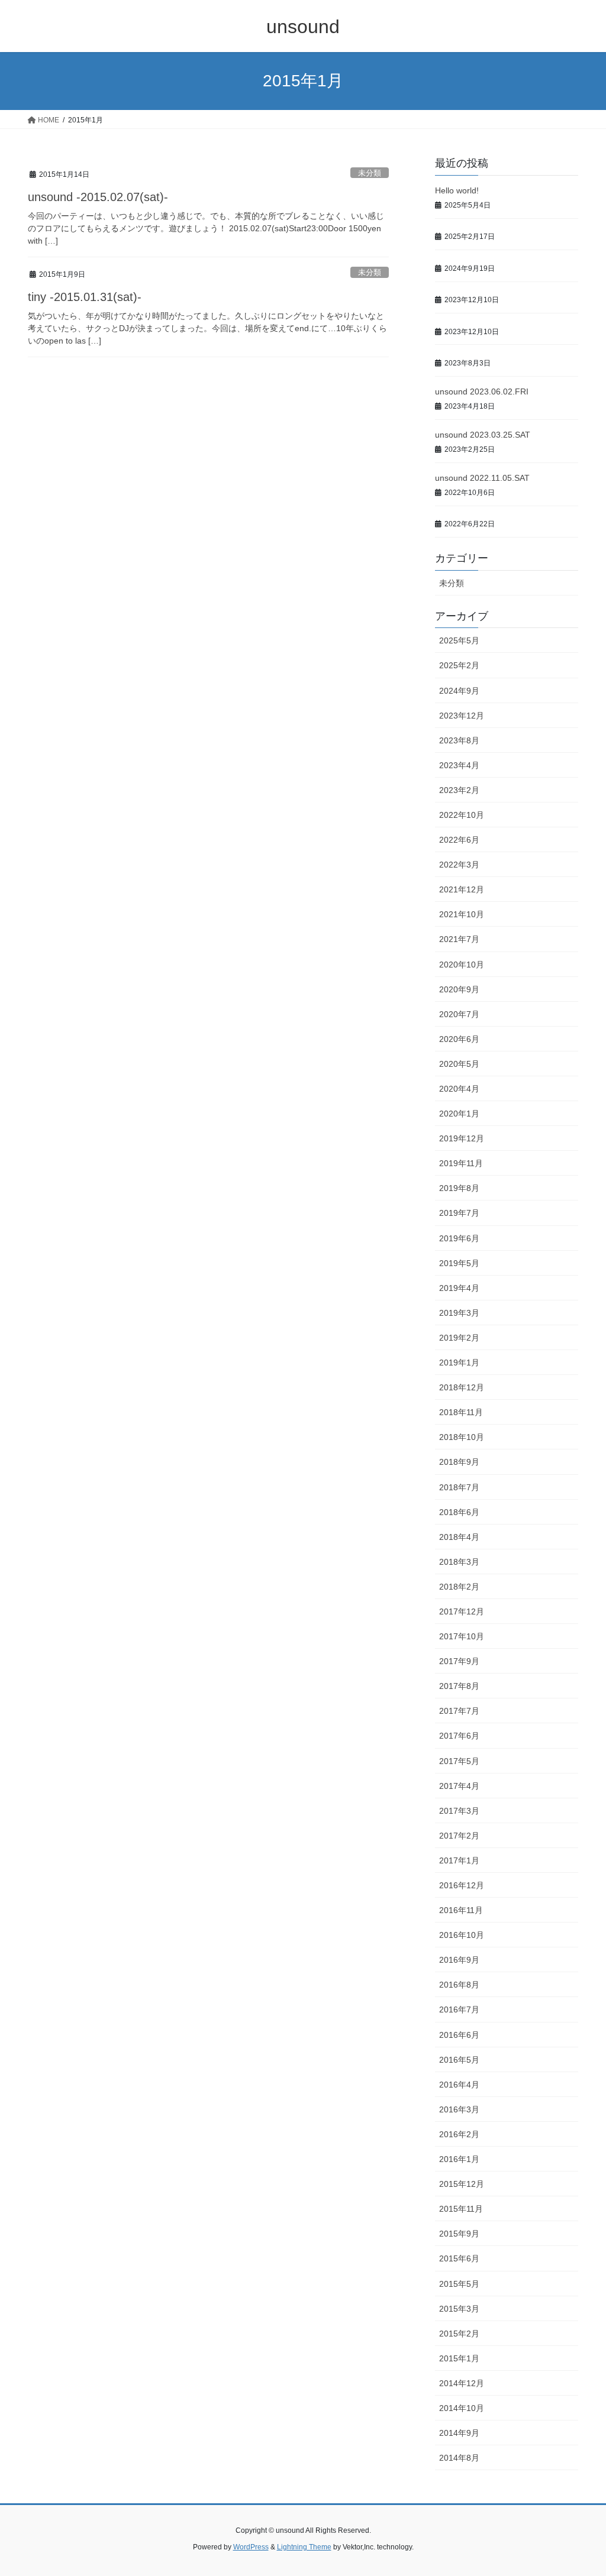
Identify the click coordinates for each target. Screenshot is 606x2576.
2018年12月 (462, 1387)
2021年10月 (462, 914)
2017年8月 (459, 1686)
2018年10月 (462, 1437)
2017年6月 (459, 1736)
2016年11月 (461, 1910)
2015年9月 (459, 2234)
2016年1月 (459, 2159)
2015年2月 (459, 2334)
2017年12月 (462, 1611)
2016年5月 (459, 2060)
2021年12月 (462, 889)
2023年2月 (459, 790)
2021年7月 (459, 939)
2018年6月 (459, 1512)
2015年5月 (459, 2284)
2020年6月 (459, 1039)
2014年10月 (462, 2408)
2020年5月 (459, 1064)
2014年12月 (462, 2383)
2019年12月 (462, 1138)
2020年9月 (459, 989)
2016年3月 (459, 2109)
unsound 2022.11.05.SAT (482, 478)
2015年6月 (459, 2258)
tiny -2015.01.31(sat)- (85, 297)
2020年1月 (459, 1114)
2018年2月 (459, 1587)
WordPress (251, 2547)
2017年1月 (459, 1860)
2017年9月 (459, 1661)
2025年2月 (459, 665)
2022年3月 (459, 865)
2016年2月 (459, 2134)
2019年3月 (459, 1313)
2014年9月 (459, 2433)
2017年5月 (459, 1761)
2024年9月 (459, 691)
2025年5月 (459, 640)
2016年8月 (459, 1985)
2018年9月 (459, 1462)
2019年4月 (459, 1288)
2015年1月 (459, 2358)
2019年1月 (459, 1363)
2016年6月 (459, 2035)
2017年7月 (459, 1711)
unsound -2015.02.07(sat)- (98, 197)
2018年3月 (459, 1562)
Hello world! (457, 190)
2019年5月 (459, 1263)
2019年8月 (459, 1188)
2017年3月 (459, 1811)
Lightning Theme (304, 2547)
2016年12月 (462, 1885)
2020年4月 (459, 1089)
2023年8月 (459, 740)
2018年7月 (459, 1487)
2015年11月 (461, 2209)
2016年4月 (459, 2085)
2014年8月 (459, 2458)
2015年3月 (459, 2309)
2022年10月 (462, 815)
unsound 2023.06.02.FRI (482, 391)
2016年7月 (459, 2009)
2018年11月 (461, 1412)
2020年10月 (462, 965)
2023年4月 (459, 765)
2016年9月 (459, 1960)
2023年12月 (462, 716)
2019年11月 (461, 1163)
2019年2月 (459, 1338)
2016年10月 (462, 1935)
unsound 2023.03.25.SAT (483, 435)
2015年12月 (462, 2184)
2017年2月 (459, 1836)
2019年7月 (459, 1213)
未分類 (370, 173)
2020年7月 (459, 1014)
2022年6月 (459, 840)
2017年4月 (459, 1786)
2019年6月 (459, 1238)
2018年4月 (459, 1537)
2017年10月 (462, 1636)
